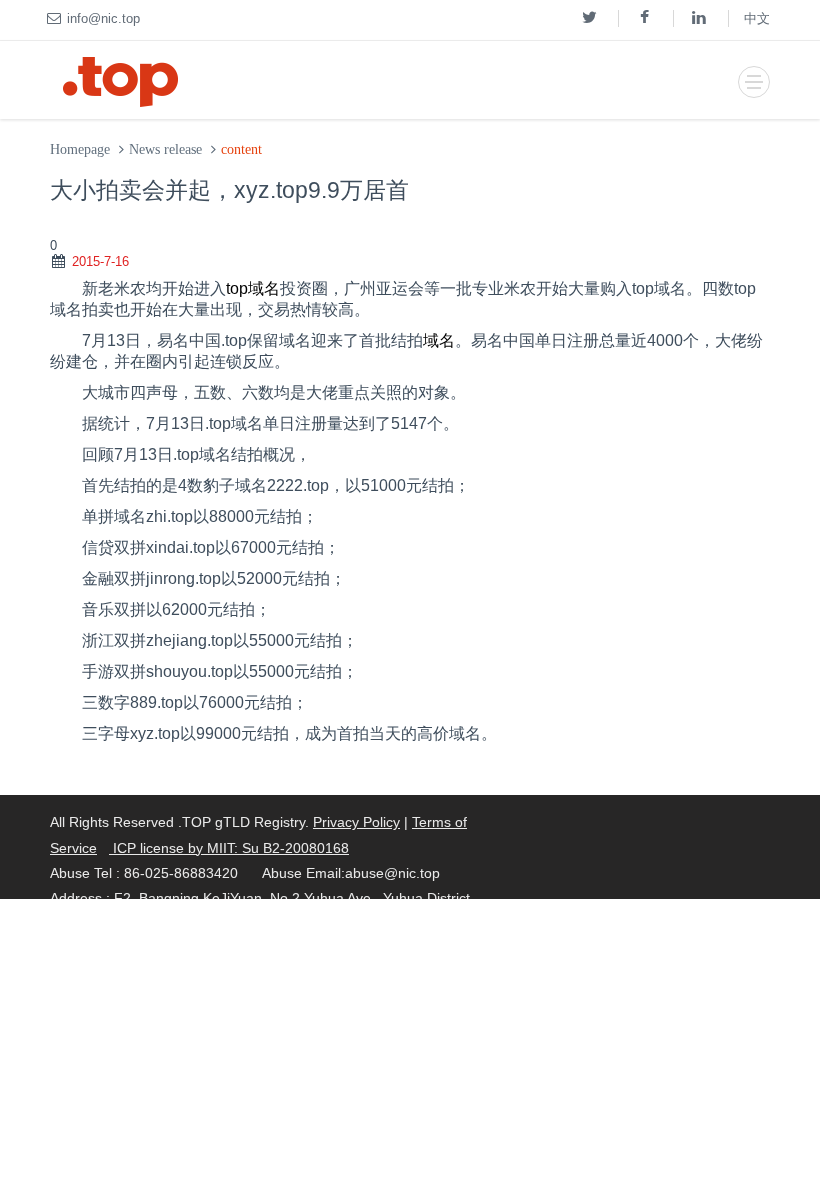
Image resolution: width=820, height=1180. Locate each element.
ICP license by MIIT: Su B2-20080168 (229, 848)
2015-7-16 (100, 261)
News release (165, 149)
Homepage (80, 149)
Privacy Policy (356, 822)
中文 (757, 18)
